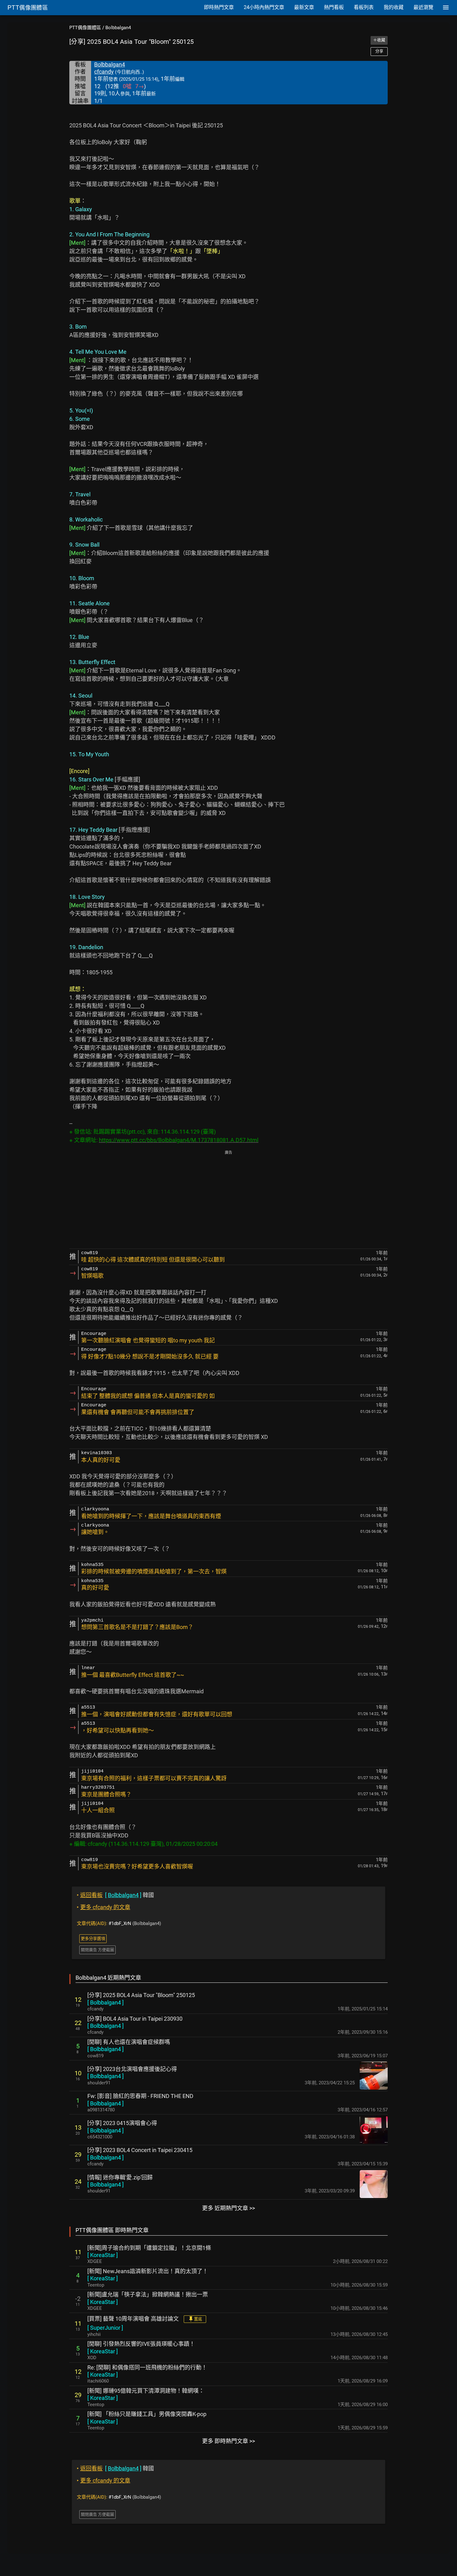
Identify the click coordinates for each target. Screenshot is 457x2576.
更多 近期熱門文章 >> (228, 2208)
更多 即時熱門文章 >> (228, 2441)
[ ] (106, 2003)
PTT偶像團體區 (85, 28)
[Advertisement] (228, 1200)
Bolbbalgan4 (118, 28)
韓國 (115, 1895)
